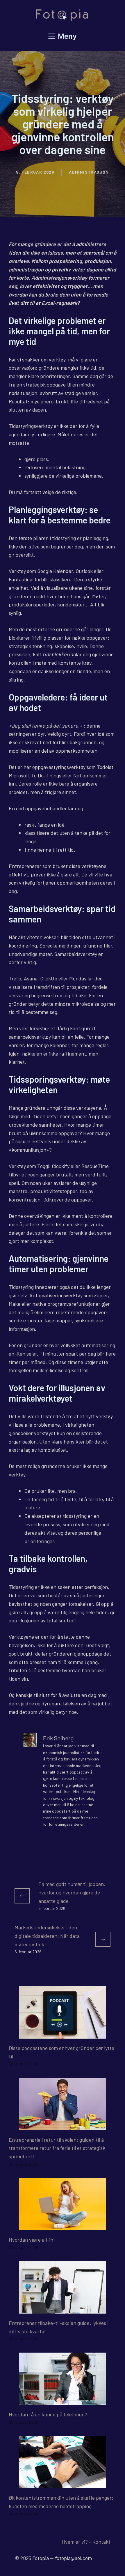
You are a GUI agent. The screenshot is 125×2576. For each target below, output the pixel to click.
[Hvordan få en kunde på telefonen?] (63, 2401)
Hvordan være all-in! (32, 2240)
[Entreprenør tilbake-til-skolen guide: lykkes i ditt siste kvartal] (63, 2309)
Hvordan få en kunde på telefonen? (48, 2414)
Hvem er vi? (75, 2542)
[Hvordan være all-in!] (63, 2226)
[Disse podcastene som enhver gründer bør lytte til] (63, 2034)
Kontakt (101, 2542)
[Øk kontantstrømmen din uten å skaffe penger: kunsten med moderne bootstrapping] (63, 2484)
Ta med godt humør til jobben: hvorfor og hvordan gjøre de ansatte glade (72, 1892)
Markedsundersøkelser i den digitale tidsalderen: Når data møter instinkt (47, 1936)
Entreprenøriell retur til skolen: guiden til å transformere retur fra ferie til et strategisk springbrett (57, 2148)
